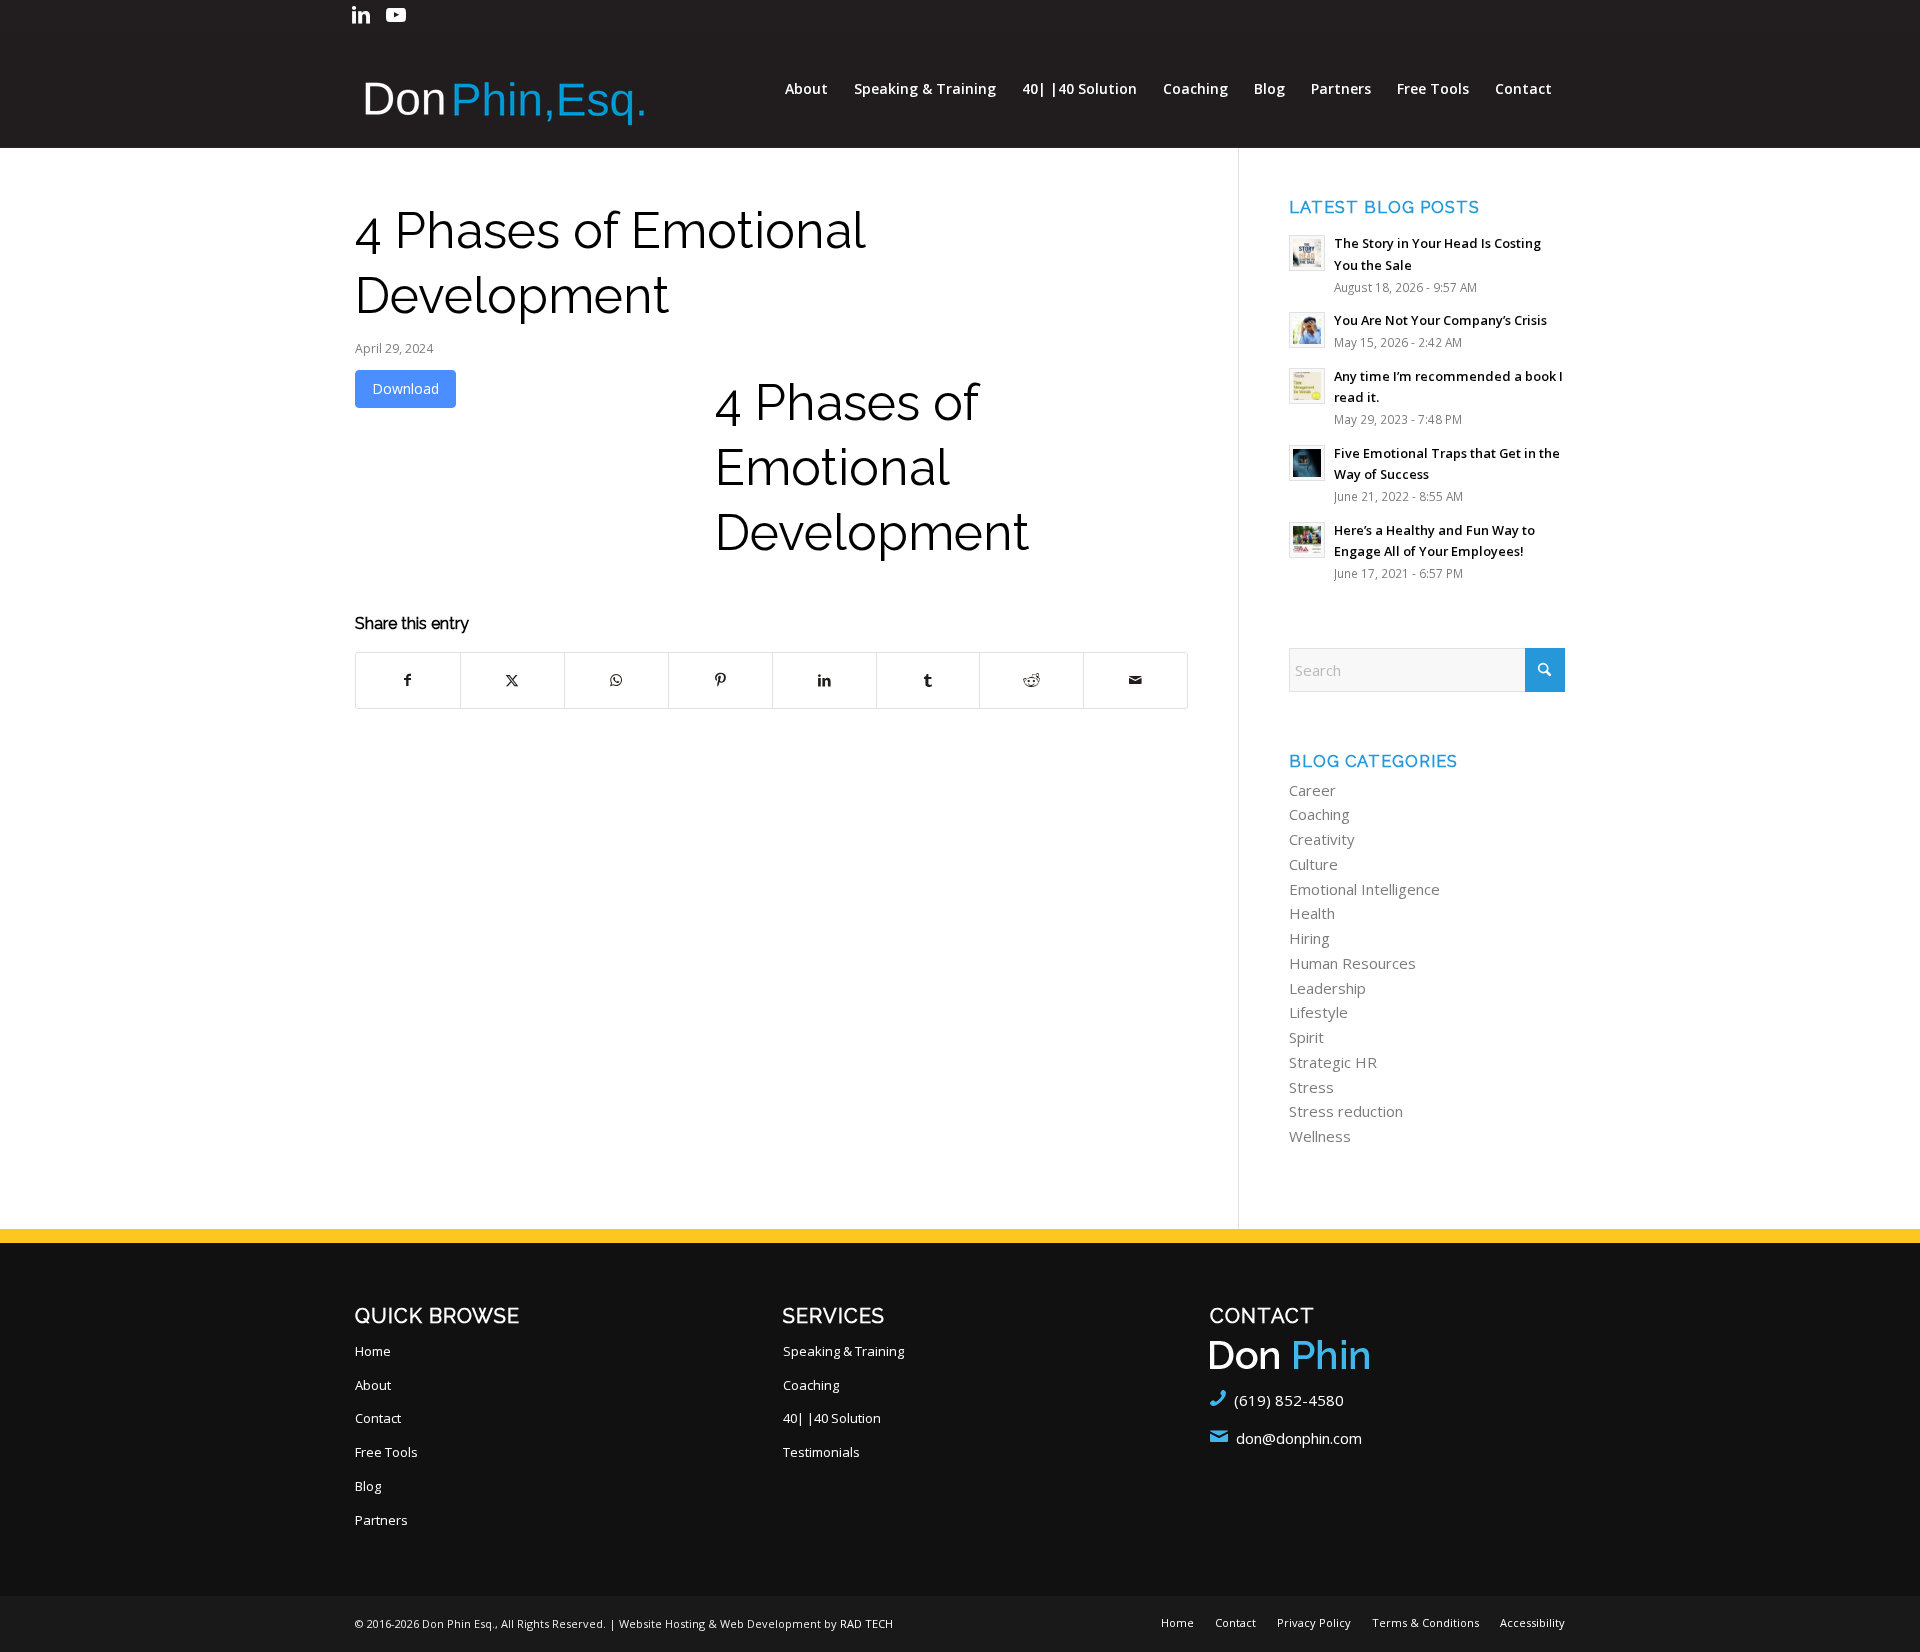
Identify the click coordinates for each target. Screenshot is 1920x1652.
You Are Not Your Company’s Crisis (1440, 320)
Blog (368, 1486)
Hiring (1309, 938)
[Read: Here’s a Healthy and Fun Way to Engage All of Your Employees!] (1307, 540)
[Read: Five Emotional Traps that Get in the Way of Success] (1307, 463)
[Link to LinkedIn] (360, 15)
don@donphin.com (1299, 1438)
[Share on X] (512, 680)
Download (405, 388)
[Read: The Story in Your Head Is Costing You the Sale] (1307, 253)
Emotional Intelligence (1364, 889)
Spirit (1306, 1037)
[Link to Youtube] (396, 15)
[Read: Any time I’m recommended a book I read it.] (1307, 386)
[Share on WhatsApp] (616, 680)
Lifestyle (1318, 1012)
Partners (381, 1520)
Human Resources (1352, 963)
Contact (378, 1418)
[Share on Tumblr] (928, 680)
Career (1312, 790)
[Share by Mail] (1135, 680)
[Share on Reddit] (1031, 680)
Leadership (1327, 988)
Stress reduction (1346, 1111)
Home (373, 1351)
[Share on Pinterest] (720, 680)
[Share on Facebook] (408, 680)
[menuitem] (806, 89)
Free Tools (386, 1452)
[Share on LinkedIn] (824, 680)
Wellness (1320, 1136)
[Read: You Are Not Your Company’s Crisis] (1307, 330)
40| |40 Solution (832, 1418)
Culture (1313, 864)
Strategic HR (1333, 1062)
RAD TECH (866, 1623)
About (373, 1385)
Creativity (1322, 839)
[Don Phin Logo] (505, 89)
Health (1312, 913)
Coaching (1319, 814)
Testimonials (821, 1452)
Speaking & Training (843, 1351)
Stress (1311, 1087)
